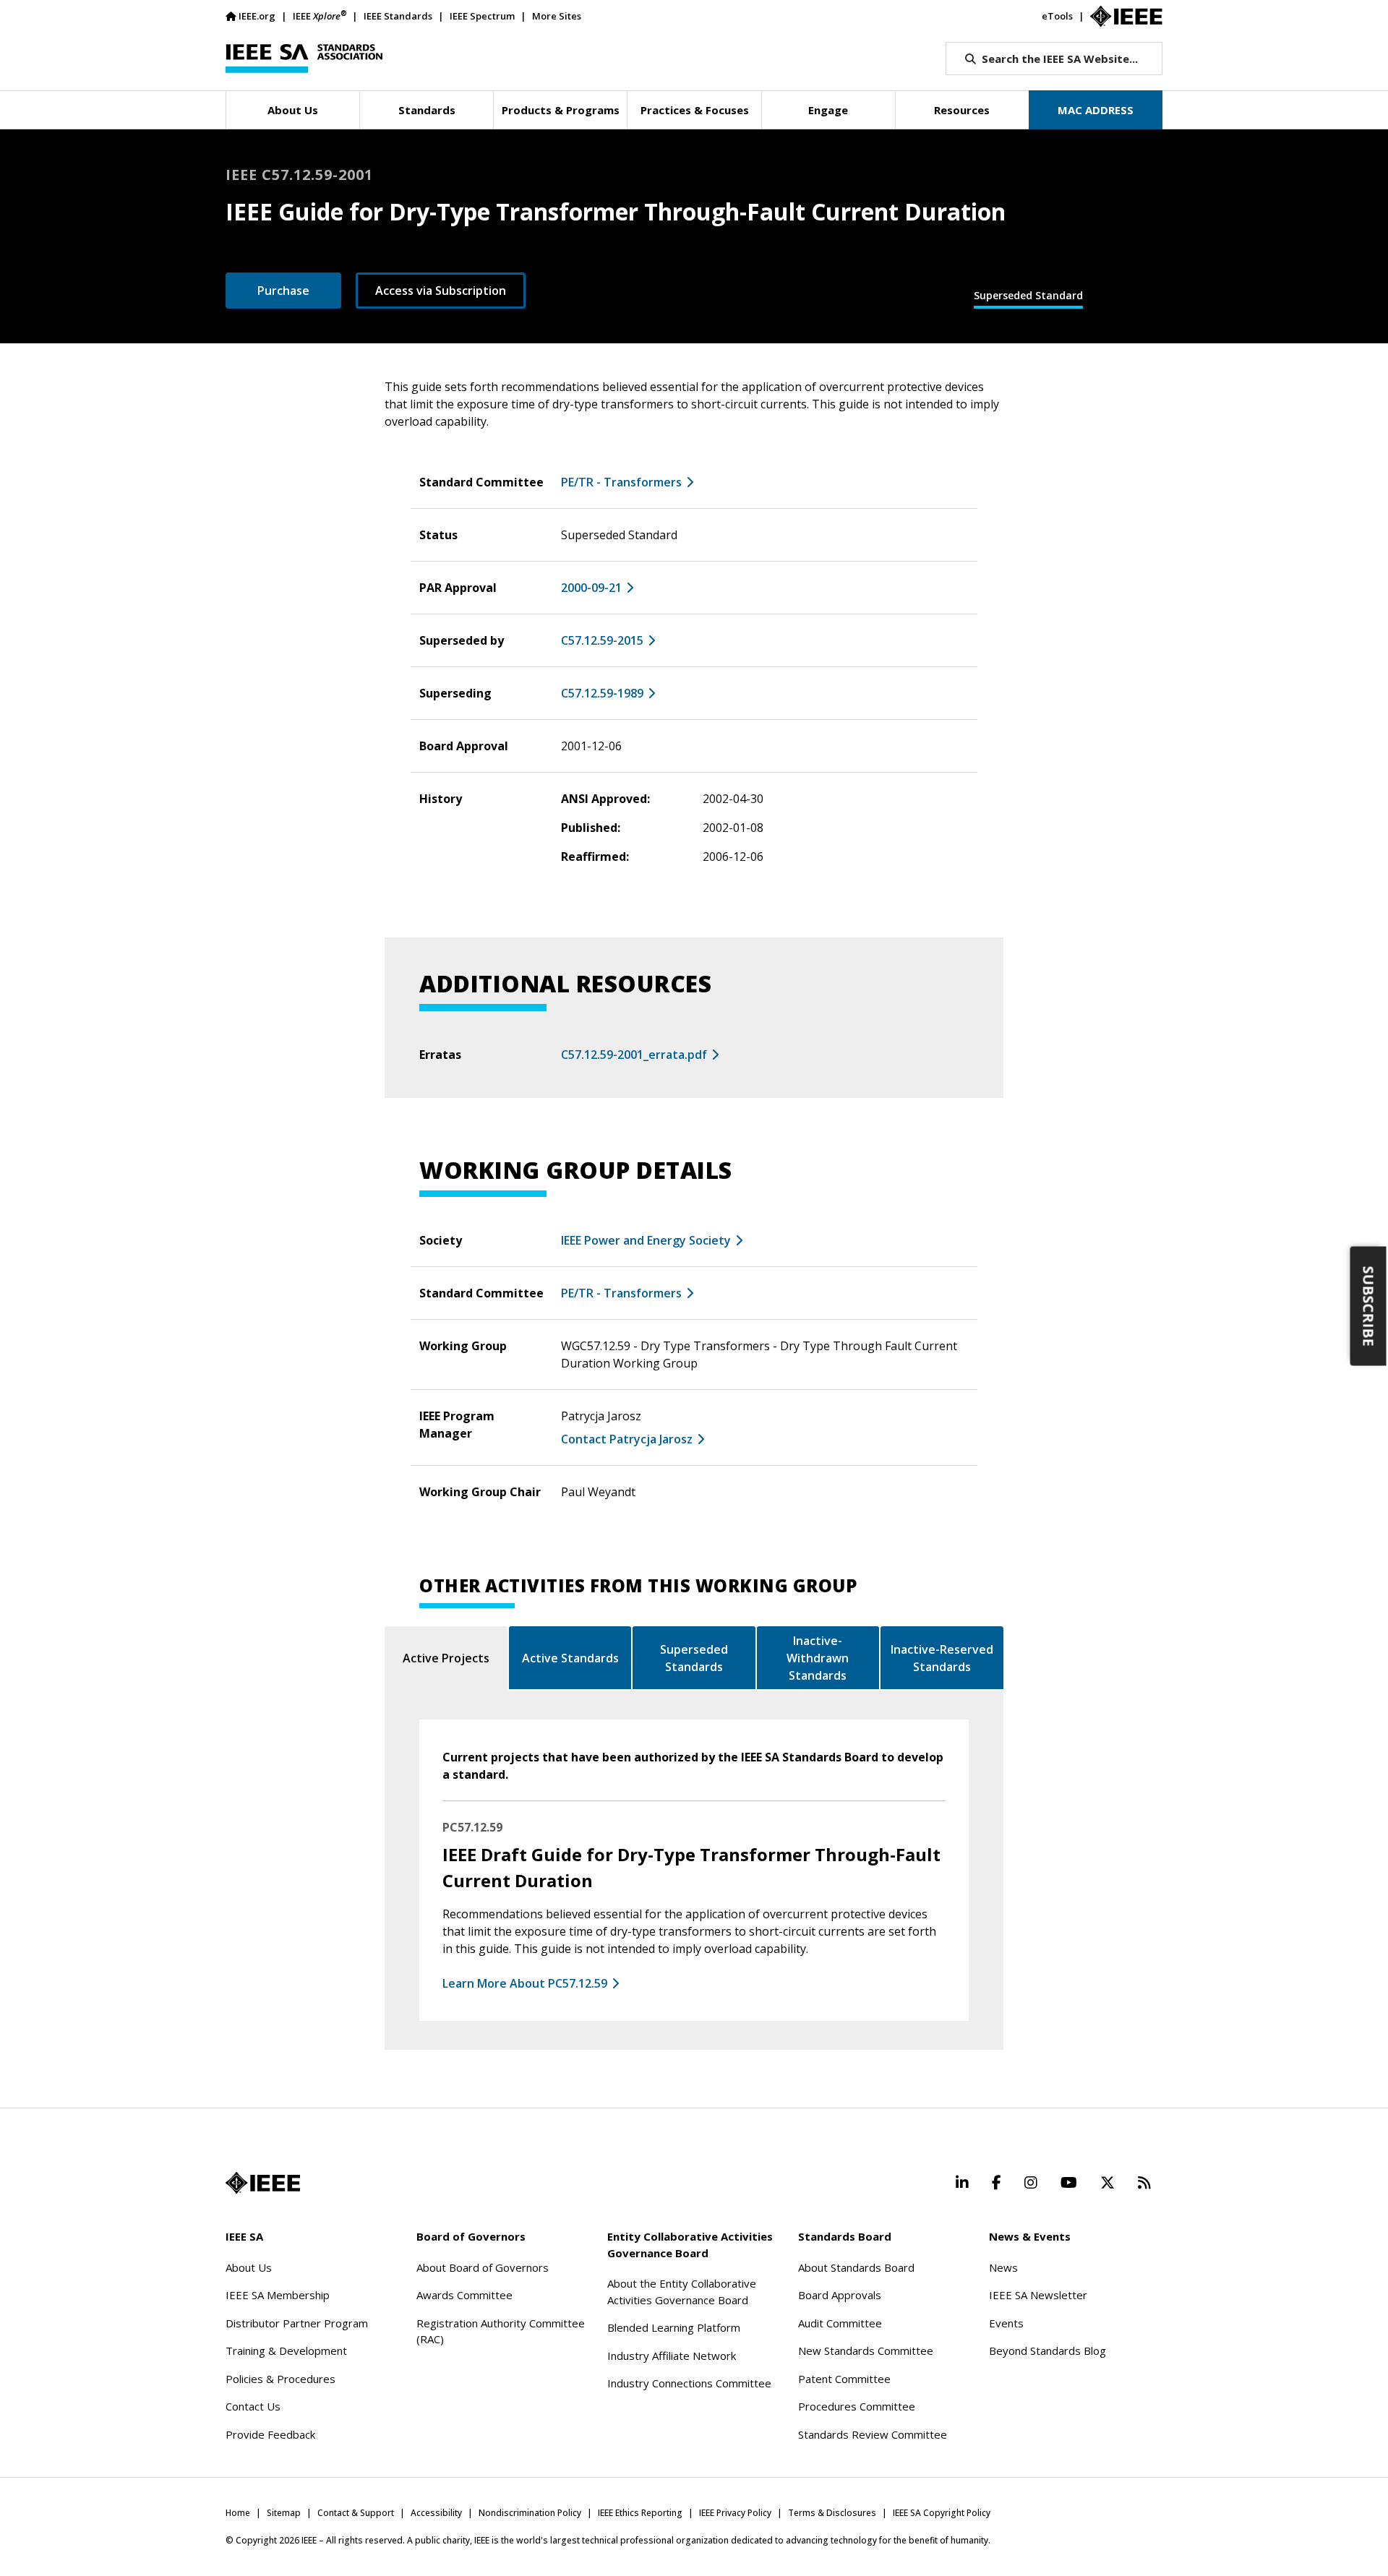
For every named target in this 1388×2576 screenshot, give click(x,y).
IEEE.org (257, 16)
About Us (249, 2267)
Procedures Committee (857, 2406)
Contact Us (253, 2406)
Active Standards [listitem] (570, 1658)
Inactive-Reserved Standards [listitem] (942, 1658)
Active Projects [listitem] (446, 1658)
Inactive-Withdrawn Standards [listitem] (818, 1658)
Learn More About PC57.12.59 (525, 1983)
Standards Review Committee (873, 2434)
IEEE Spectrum (482, 16)
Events (1006, 2323)
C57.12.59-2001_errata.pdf (634, 1055)
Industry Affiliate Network (672, 2356)
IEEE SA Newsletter (1038, 2295)
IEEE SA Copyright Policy (942, 2513)
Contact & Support (356, 2513)
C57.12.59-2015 (602, 640)
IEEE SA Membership (278, 2295)
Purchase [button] (283, 291)
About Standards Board (856, 2267)
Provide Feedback (270, 2434)
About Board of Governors (483, 2267)
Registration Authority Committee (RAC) (501, 2331)
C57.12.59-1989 (602, 693)
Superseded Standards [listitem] (694, 1658)
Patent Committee (844, 2379)
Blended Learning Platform (674, 2327)
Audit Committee (840, 2323)
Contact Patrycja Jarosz (627, 1439)
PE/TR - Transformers (621, 482)
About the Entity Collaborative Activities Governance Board (682, 2292)
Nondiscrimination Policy (530, 2513)
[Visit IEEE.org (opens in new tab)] (263, 2183)
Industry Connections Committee (689, 2383)
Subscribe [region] (1369, 1306)
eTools (1057, 16)
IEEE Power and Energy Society (646, 1240)
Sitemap (284, 2513)
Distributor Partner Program (297, 2323)
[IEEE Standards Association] (304, 59)
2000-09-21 (591, 588)
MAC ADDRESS (1096, 110)
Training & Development (286, 2350)
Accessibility (436, 2513)
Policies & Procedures (280, 2379)
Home (238, 2513)
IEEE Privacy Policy (735, 2513)
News (1003, 2267)
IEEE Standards (398, 16)
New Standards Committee (866, 2350)
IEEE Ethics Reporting (640, 2513)
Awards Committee (464, 2295)
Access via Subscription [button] (441, 291)
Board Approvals (840, 2295)
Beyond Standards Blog (1048, 2350)
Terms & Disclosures (832, 2513)
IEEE (320, 16)
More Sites (557, 16)
